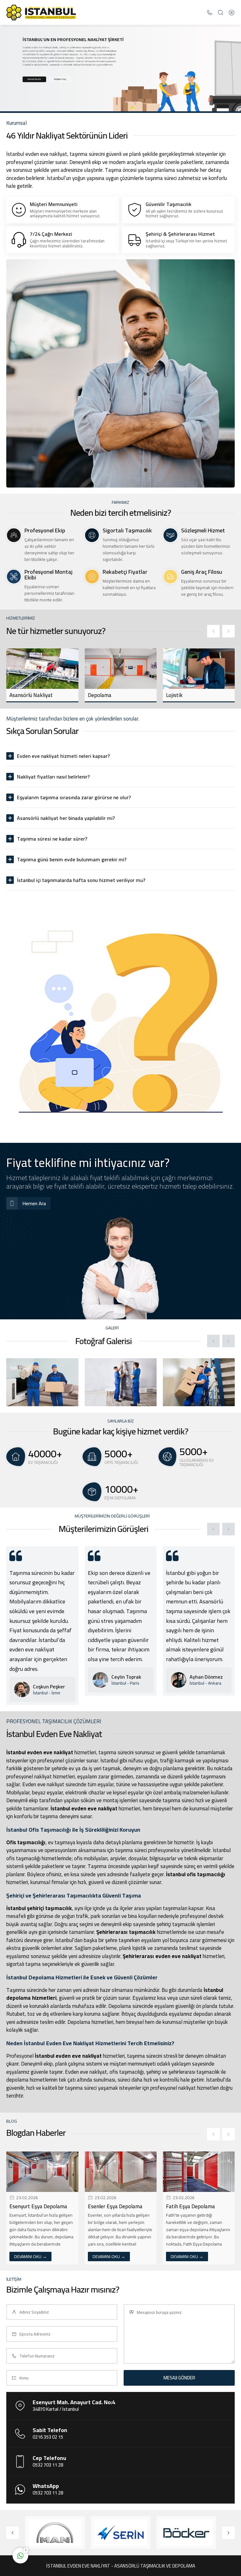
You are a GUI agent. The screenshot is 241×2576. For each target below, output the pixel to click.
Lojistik (96, 695)
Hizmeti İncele (34, 79)
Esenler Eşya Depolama (37, 2206)
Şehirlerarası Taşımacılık (195, 695)
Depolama (21, 695)
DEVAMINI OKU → (31, 2257)
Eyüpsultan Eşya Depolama (197, 2206)
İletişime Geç (60, 79)
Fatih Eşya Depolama (112, 2206)
